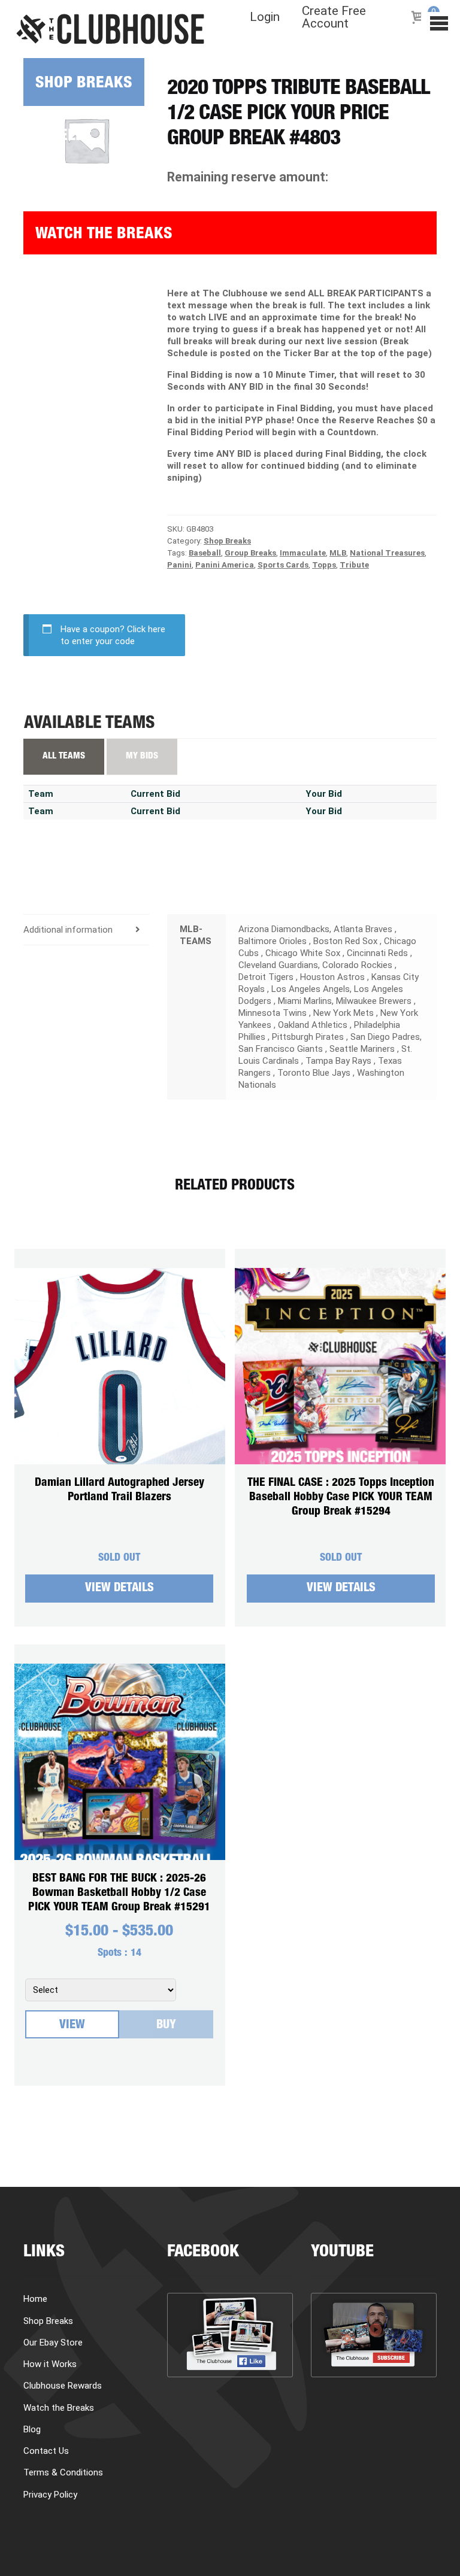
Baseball (205, 553)
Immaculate (303, 553)
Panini (179, 565)
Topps (324, 565)
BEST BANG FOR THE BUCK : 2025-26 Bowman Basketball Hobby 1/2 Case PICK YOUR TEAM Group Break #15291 (119, 1893)
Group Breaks (250, 553)
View (72, 2026)
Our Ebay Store (53, 2343)
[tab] (86, 930)
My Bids (142, 756)
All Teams (64, 756)
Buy (166, 2026)
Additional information (68, 930)
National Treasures (387, 553)
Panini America (225, 565)
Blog (41, 285)
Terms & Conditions (63, 2472)
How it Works (75, 180)
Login (265, 17)
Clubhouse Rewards (63, 2386)
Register (57, 371)
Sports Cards (283, 565)
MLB (338, 553)
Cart (41, 328)
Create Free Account (334, 17)
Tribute (354, 565)
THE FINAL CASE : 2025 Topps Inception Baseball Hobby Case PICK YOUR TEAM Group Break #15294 (341, 1498)
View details (119, 1589)
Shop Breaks (84, 84)
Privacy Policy (50, 2495)
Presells (58, 137)
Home (35, 2299)
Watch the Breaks (104, 235)
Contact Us (46, 2451)
